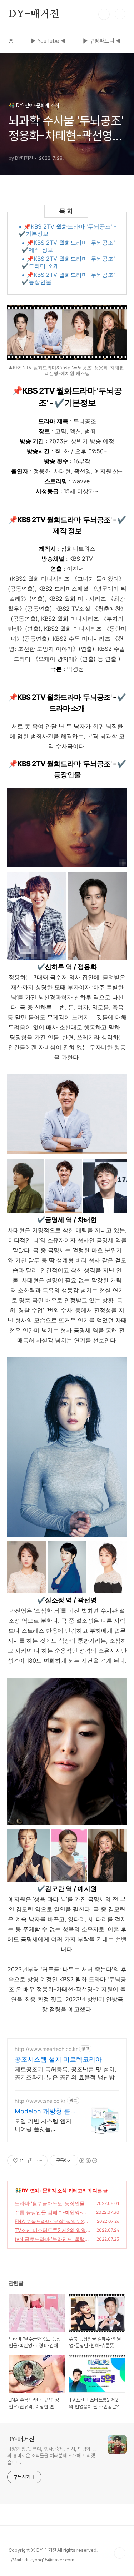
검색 (104, 14)
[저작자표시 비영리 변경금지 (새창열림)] (88, 2161)
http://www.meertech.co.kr (46, 2049)
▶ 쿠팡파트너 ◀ (102, 41)
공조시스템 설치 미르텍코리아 (58, 2059)
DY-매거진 (34, 14)
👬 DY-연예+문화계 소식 (41, 2190)
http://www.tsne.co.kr (40, 2101)
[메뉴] (120, 14)
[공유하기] (31, 2161)
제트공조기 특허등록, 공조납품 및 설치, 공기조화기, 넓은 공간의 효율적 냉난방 (65, 2073)
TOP (120, 2553)
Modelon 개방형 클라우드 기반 (43, 2111)
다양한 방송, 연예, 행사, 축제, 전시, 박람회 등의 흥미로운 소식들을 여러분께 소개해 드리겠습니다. (52, 2456)
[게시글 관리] (39, 2161)
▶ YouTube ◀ (48, 41)
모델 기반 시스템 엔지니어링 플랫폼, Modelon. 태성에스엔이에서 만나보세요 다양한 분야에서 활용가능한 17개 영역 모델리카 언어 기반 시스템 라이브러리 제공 (45, 2125)
